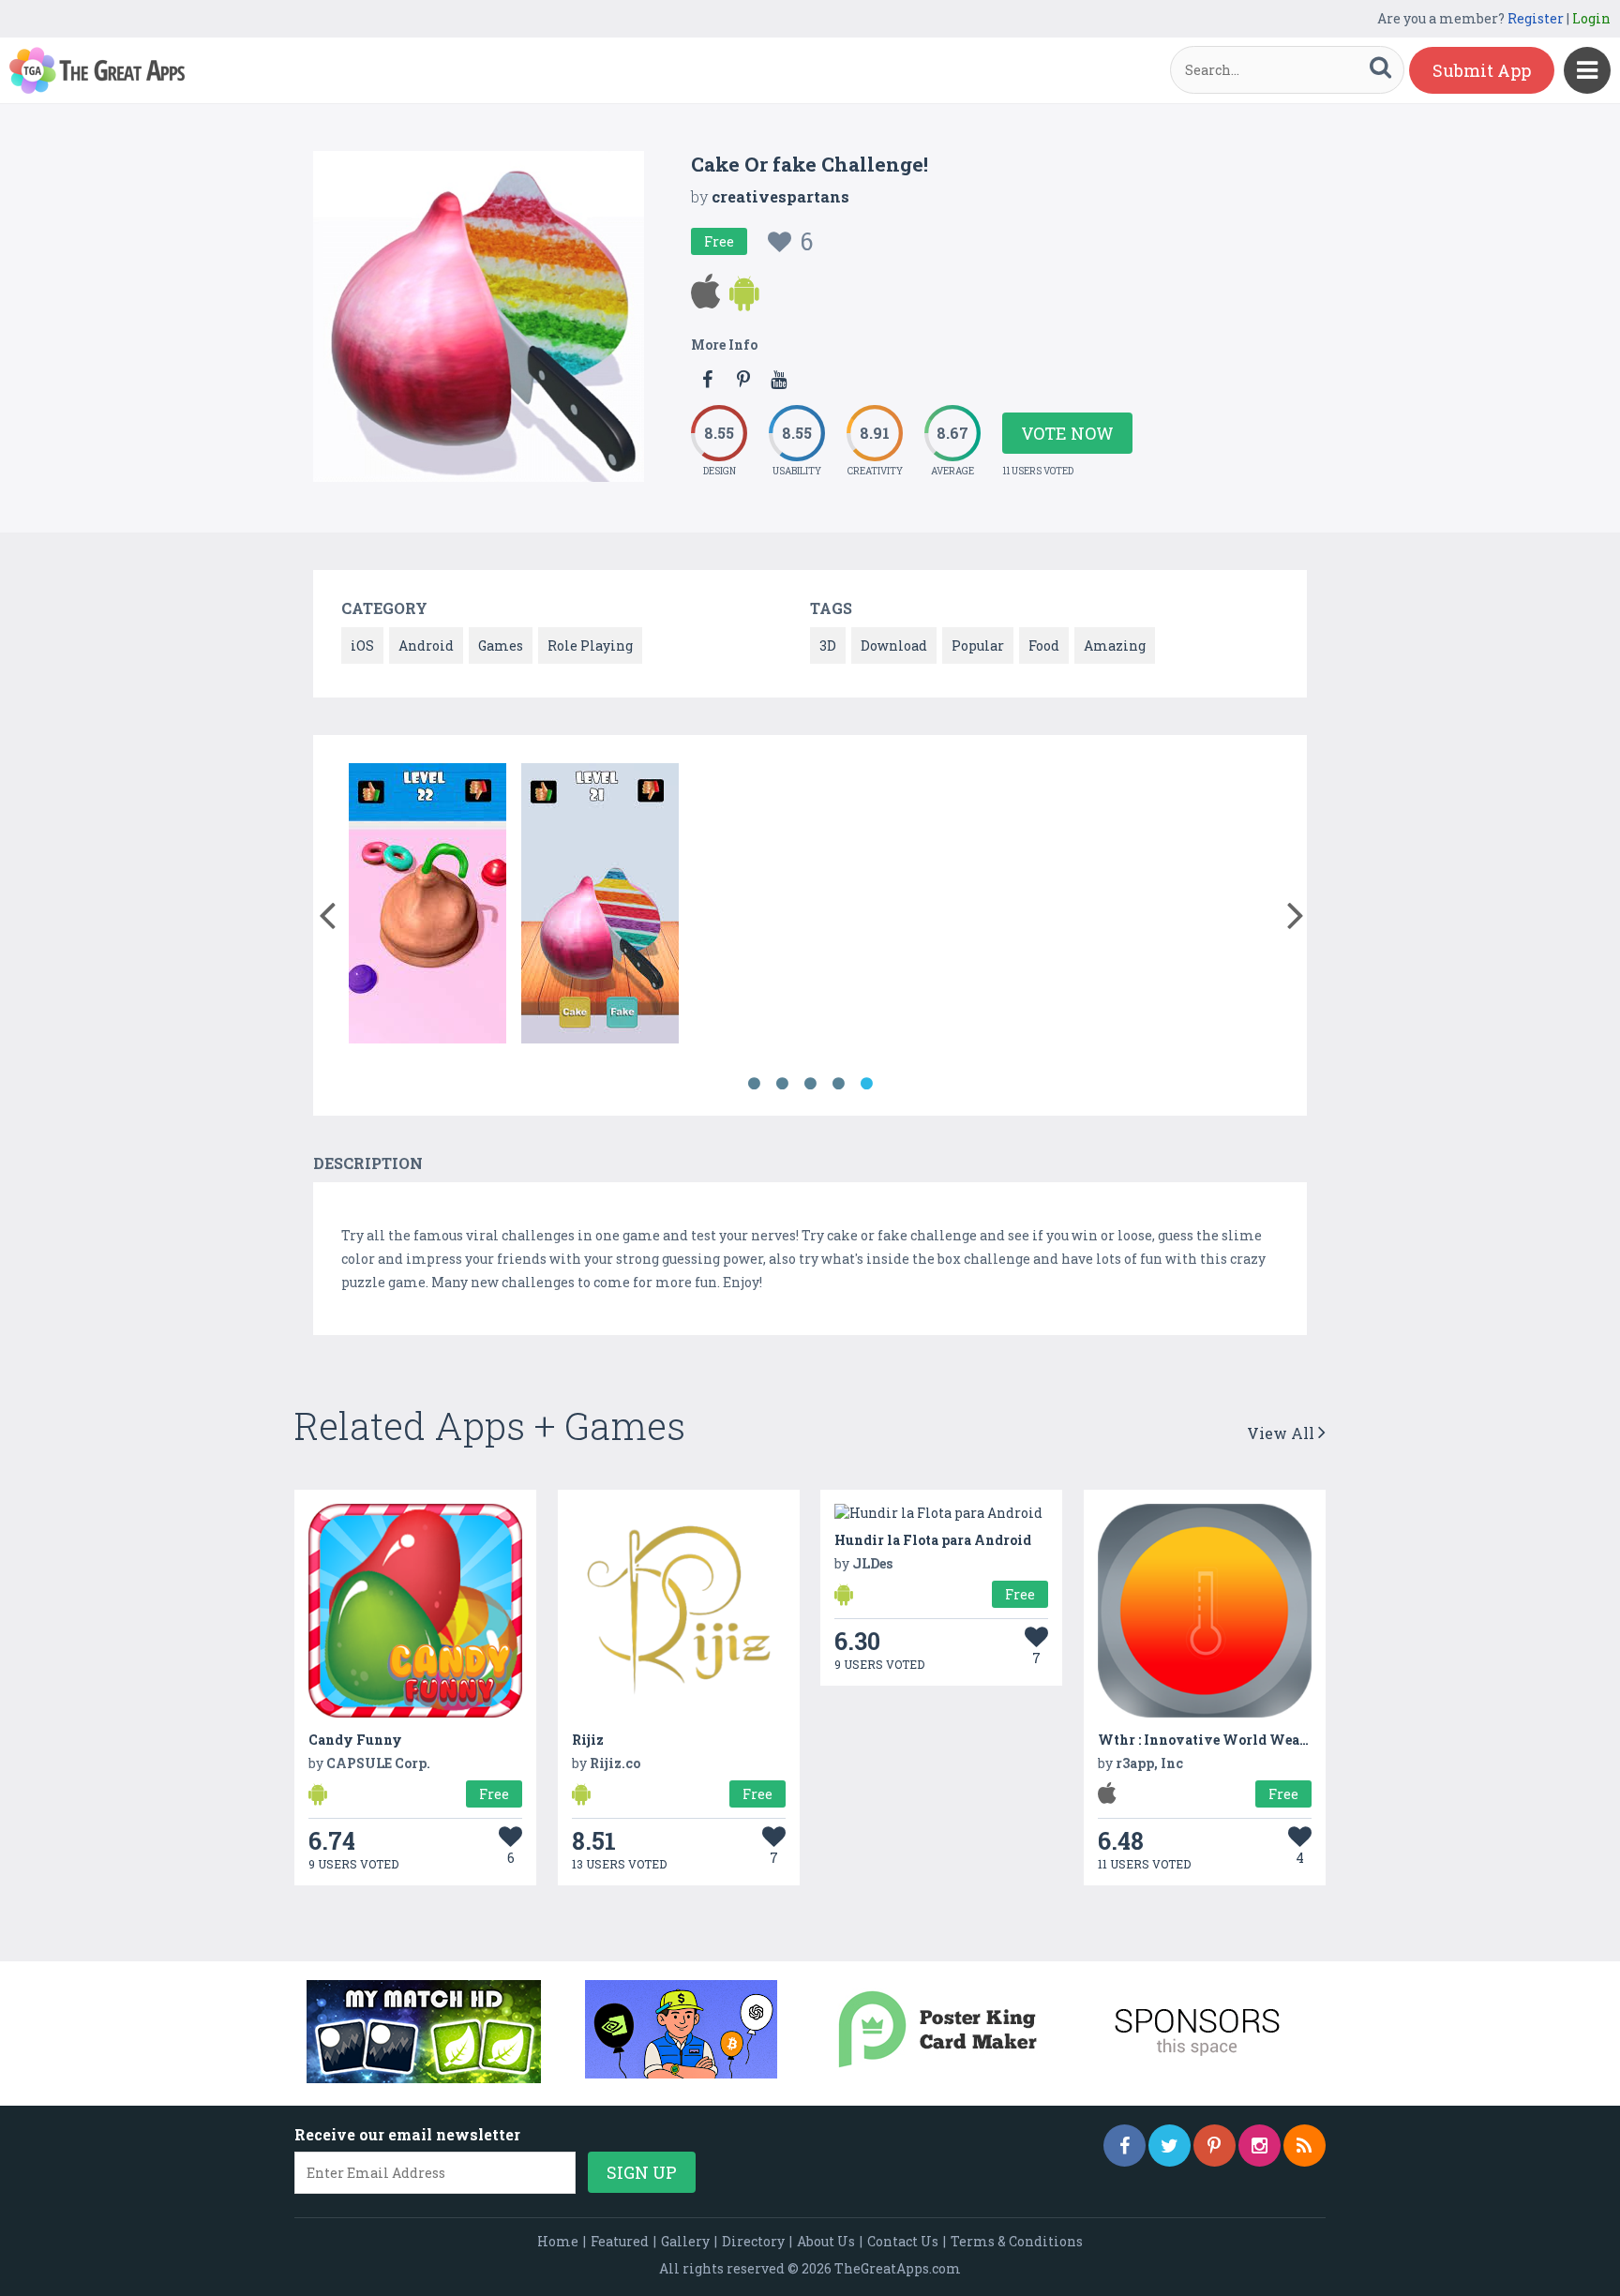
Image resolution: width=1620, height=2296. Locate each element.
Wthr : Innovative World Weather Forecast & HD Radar (1282, 1740)
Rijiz (588, 1740)
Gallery (685, 2241)
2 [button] (782, 1084)
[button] (327, 911)
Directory (753, 2241)
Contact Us (903, 2241)
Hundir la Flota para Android (933, 1540)
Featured (620, 2241)
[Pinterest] (1215, 2146)
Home (558, 2241)
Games (501, 645)
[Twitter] (1170, 2146)
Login (1591, 18)
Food (1044, 645)
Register (1536, 18)
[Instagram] (1260, 2146)
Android (426, 645)
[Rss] (1305, 2146)
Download (894, 645)
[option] (427, 907)
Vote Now (1067, 433)
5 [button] (866, 1084)
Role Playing (590, 645)
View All (1282, 1433)
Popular (978, 645)
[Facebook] (1125, 2146)
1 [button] (754, 1084)
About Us (826, 2241)
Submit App (1482, 70)
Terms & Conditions (1017, 2241)
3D (828, 645)
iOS (362, 645)
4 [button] (838, 1084)
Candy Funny (355, 1740)
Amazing (1115, 645)
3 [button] (810, 1084)
